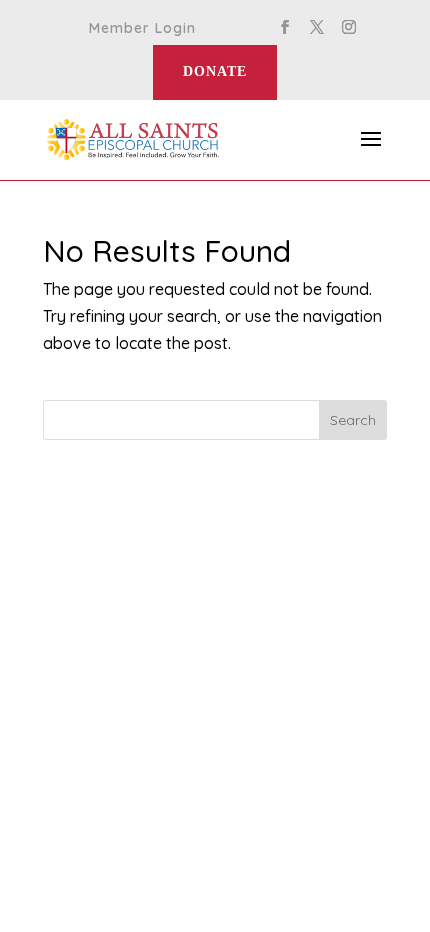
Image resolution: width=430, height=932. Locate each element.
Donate (215, 71)
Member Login (142, 29)
